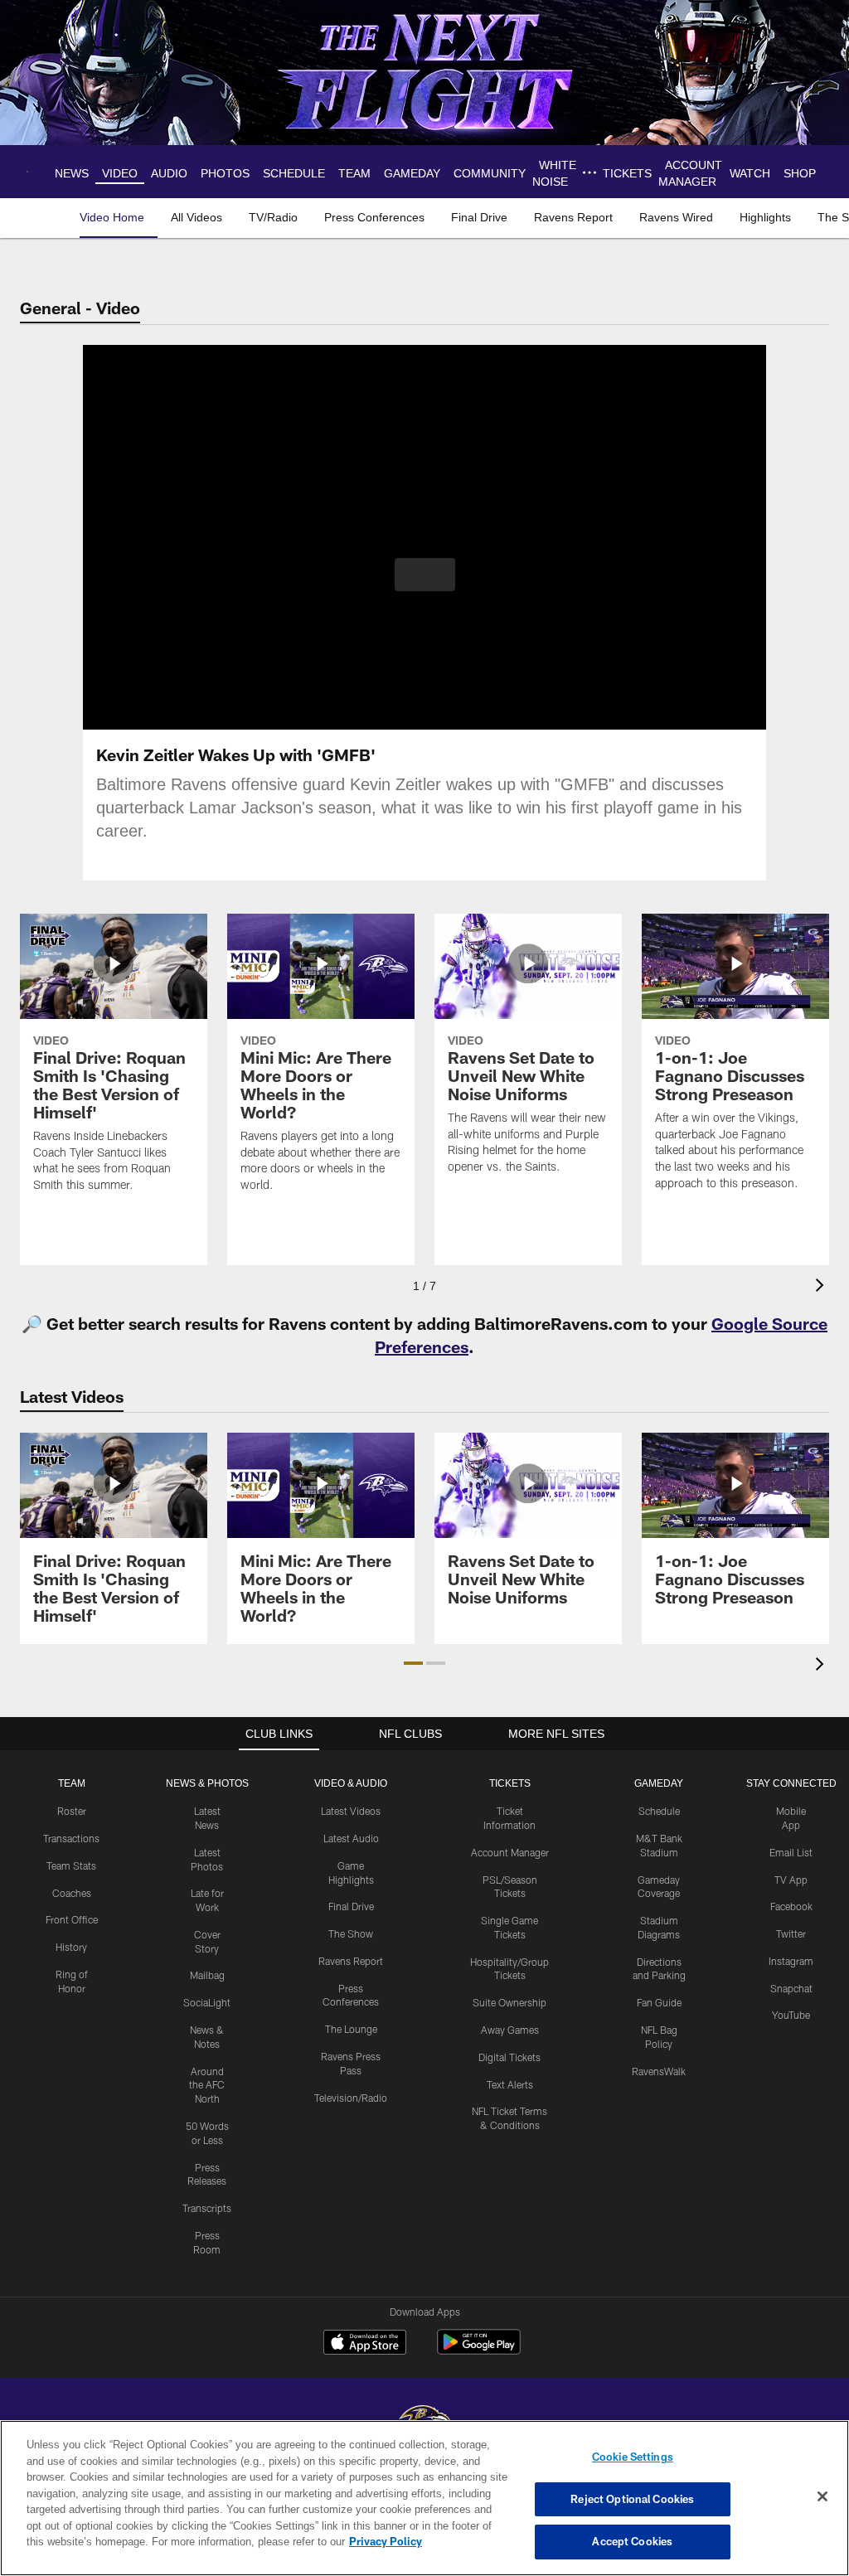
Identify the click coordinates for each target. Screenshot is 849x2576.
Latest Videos (351, 1811)
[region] (424, 2498)
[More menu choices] (593, 172)
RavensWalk (659, 2071)
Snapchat (791, 1988)
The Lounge (351, 2029)
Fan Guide (659, 2002)
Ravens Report (351, 1961)
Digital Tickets (509, 2057)
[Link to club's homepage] (31, 172)
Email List (791, 1852)
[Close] (822, 2497)
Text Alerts (510, 2084)
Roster (72, 1811)
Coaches (72, 1893)
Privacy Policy (309, 2541)
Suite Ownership (509, 2002)
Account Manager (510, 1852)
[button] (425, 575)
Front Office (72, 1919)
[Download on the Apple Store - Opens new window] (365, 2344)
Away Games (510, 2030)
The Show (351, 1933)
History (71, 1947)
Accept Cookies (632, 2541)
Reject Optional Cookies (632, 2499)
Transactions (71, 1838)
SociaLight (207, 2002)
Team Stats (71, 1865)
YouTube (791, 2015)
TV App (791, 1880)
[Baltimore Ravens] (424, 2419)
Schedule (659, 1811)
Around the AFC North (207, 2085)
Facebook (791, 1906)
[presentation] (822, 1287)
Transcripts (207, 2208)
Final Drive (351, 1906)
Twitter (791, 1933)
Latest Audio (351, 1838)
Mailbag (207, 1975)
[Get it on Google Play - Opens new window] (479, 2350)
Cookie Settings (633, 2457)
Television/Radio (351, 2098)
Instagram (791, 1961)
